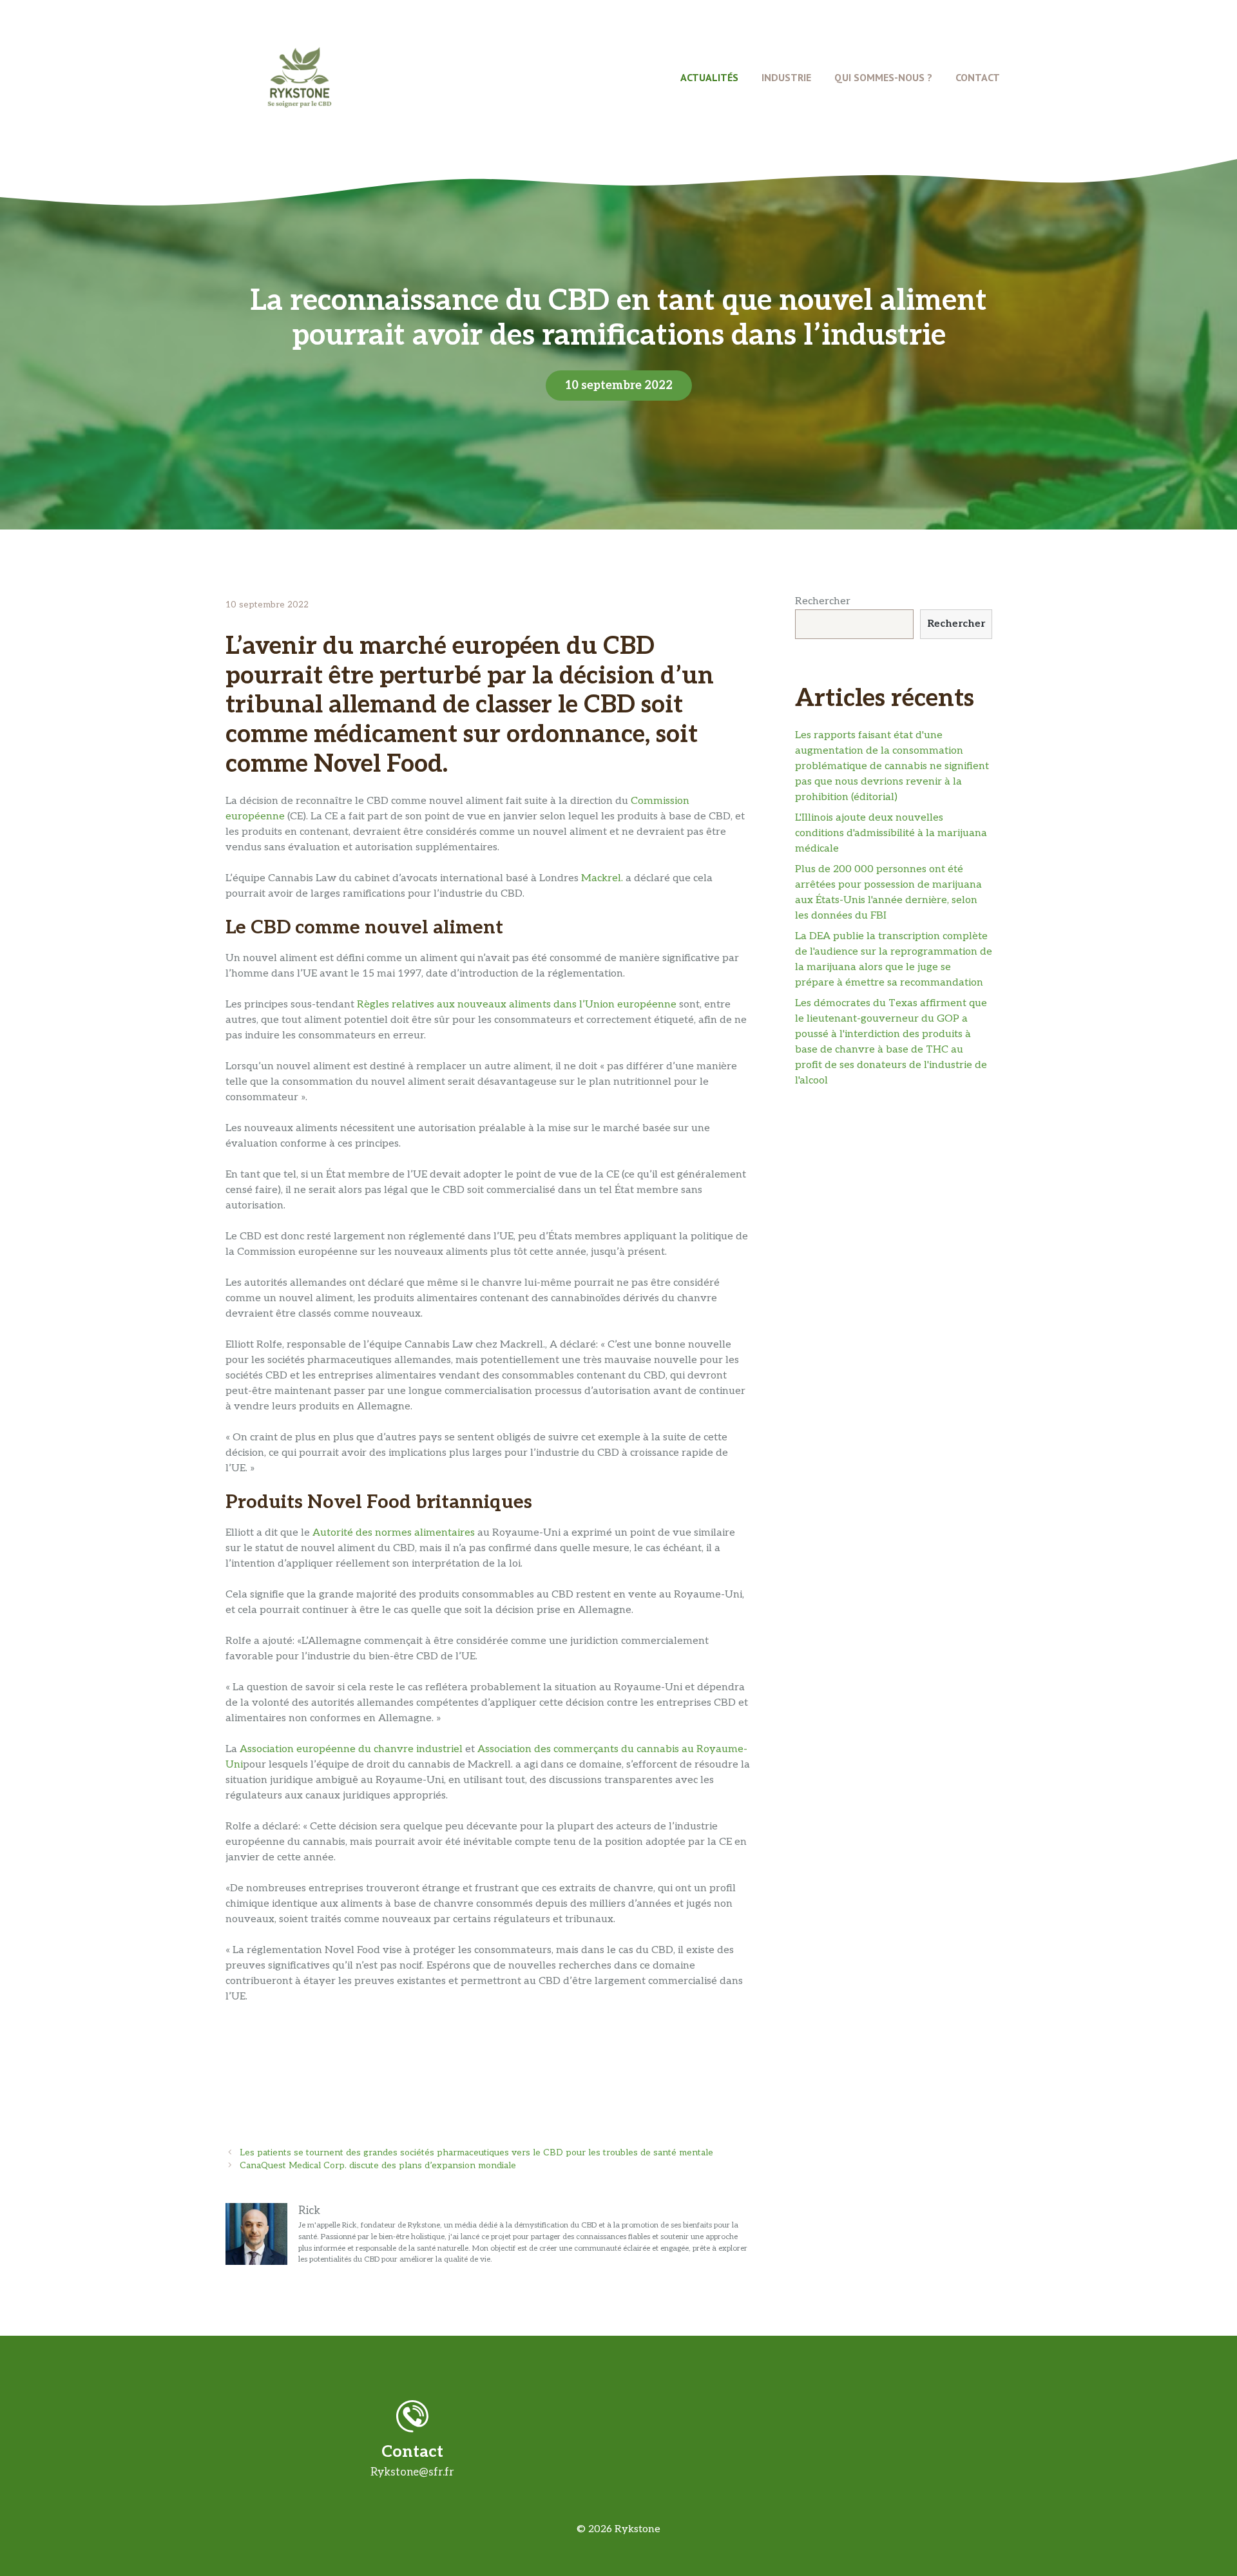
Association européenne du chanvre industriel (351, 1749)
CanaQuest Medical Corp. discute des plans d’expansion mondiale (378, 2166)
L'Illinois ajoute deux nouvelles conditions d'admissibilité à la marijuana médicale (891, 833)
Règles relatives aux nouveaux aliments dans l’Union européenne (517, 1005)
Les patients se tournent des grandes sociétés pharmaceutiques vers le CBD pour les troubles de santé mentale (476, 2153)
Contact (978, 77)
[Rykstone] (300, 77)
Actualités (709, 77)
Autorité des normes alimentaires (394, 1533)
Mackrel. (602, 878)
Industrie (786, 77)
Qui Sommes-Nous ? (883, 77)
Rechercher (823, 601)
